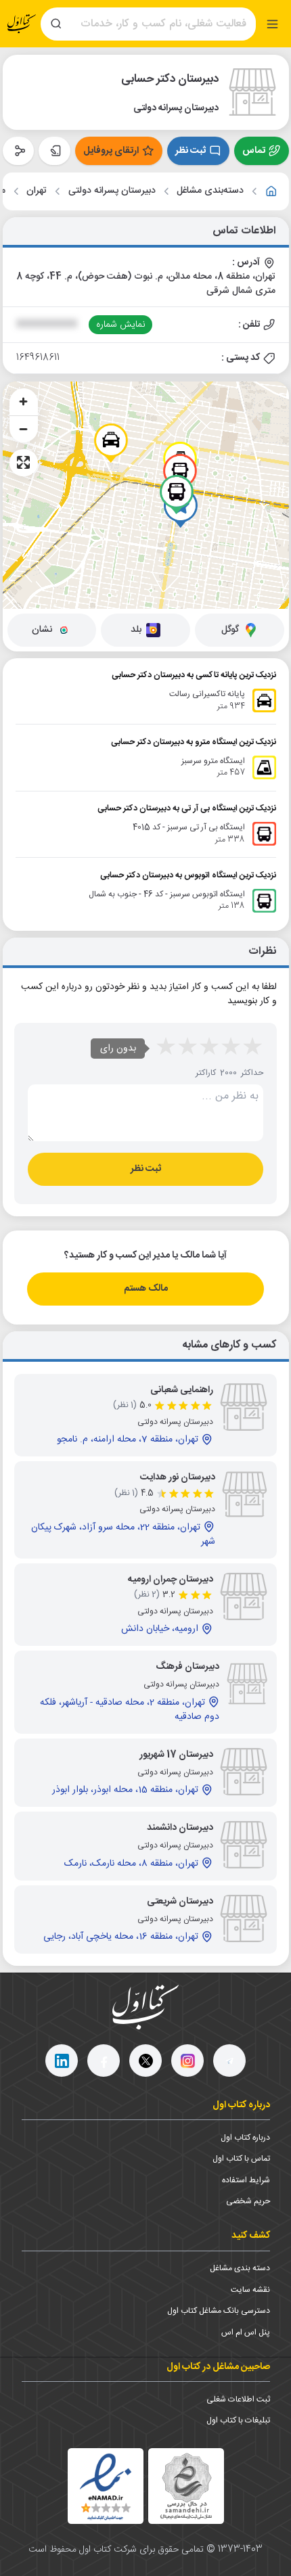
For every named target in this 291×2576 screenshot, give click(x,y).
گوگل (230, 630)
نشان (42, 630)
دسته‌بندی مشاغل (210, 191)
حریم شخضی (248, 2201)
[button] (111, 443)
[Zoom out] (24, 429)
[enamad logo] (106, 2486)
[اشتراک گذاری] (19, 151)
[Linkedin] (62, 2061)
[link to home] (271, 191)
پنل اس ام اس (246, 2332)
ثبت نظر (191, 151)
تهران (37, 191)
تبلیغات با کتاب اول (238, 2420)
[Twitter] (145, 2061)
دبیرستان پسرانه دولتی (112, 191)
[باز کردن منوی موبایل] (272, 24)
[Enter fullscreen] (24, 463)
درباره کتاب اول (245, 2138)
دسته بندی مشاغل (240, 2268)
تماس (254, 151)
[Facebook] (104, 2061)
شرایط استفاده (246, 2180)
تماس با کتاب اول (241, 2159)
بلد (136, 630)
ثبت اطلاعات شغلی (238, 2399)
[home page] (22, 24)
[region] (146, 495)
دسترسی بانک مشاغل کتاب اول (219, 2311)
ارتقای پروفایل (111, 151)
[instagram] (187, 2061)
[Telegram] (229, 2061)
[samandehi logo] (186, 2486)
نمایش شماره (121, 325)
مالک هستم (146, 1289)
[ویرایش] (54, 151)
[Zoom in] (24, 402)
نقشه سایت (250, 2290)
